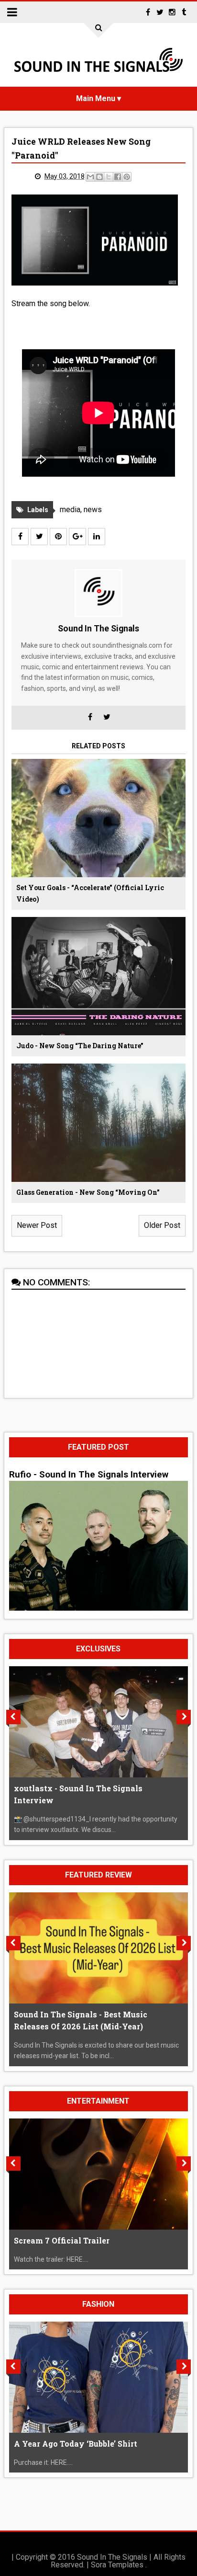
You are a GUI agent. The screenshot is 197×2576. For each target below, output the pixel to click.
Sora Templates (117, 2565)
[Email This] (90, 177)
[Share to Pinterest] (127, 177)
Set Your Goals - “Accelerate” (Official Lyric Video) (90, 893)
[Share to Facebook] (118, 177)
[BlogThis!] (99, 177)
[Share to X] (109, 177)
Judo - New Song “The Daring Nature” (80, 1046)
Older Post (162, 1225)
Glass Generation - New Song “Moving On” (88, 1192)
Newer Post (37, 1225)
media (70, 509)
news (93, 509)
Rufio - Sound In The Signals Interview (89, 1475)
